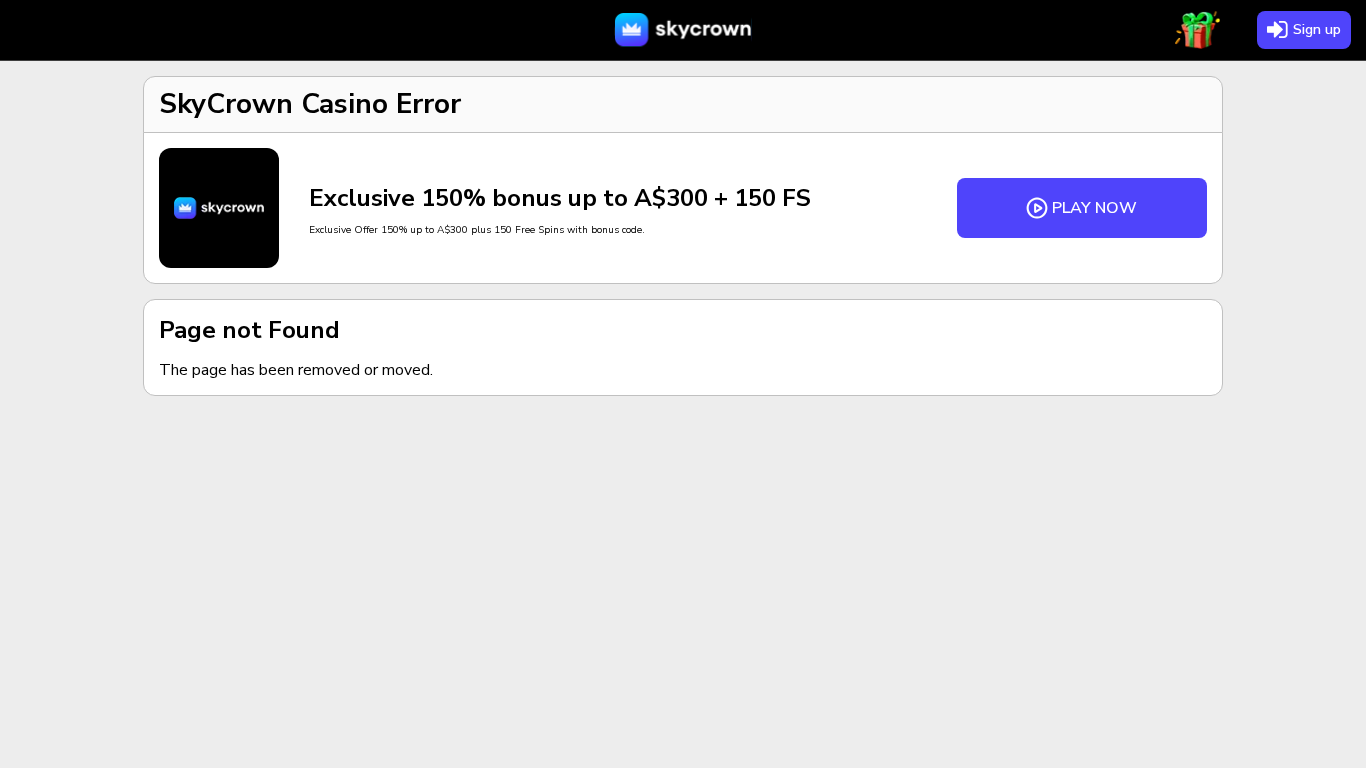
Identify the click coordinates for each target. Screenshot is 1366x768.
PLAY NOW (1094, 208)
